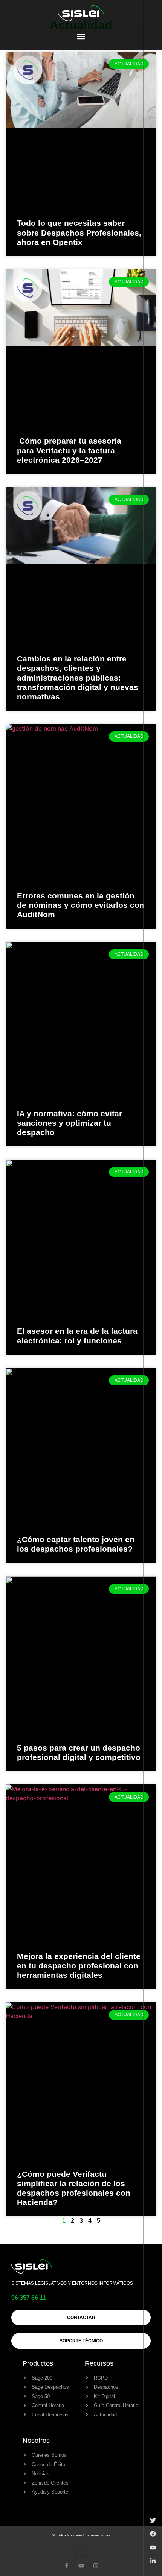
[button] (81, 37)
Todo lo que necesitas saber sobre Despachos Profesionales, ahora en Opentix (79, 232)
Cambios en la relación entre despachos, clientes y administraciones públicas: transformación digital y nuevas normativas (78, 678)
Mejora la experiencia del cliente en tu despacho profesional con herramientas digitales (79, 1966)
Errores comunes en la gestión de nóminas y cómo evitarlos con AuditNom (81, 905)
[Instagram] (96, 2566)
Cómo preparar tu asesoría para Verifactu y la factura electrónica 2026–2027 (69, 450)
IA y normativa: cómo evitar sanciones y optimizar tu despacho (70, 1123)
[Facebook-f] (66, 2566)
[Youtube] (81, 2566)
